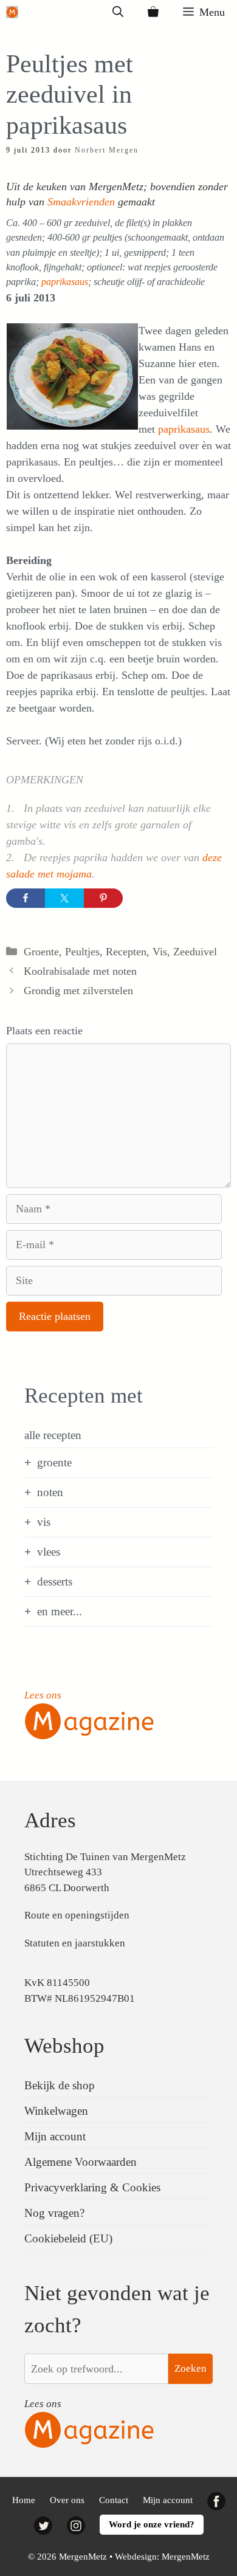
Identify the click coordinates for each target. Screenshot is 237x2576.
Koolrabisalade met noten (80, 971)
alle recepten (53, 1435)
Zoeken (191, 2368)
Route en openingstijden (77, 1915)
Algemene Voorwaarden (81, 2162)
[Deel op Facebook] (26, 898)
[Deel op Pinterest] (103, 898)
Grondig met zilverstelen (78, 991)
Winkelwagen (56, 2111)
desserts (55, 1582)
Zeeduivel (195, 952)
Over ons (67, 2500)
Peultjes (82, 952)
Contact (114, 2500)
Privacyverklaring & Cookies (92, 2187)
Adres (50, 1820)
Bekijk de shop (60, 2085)
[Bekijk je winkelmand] (153, 12)
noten (50, 1492)
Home (24, 2500)
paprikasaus (65, 282)
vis (44, 1522)
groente (54, 1462)
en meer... (60, 1611)
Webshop (64, 2046)
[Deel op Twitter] (64, 898)
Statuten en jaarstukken (75, 1943)
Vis (160, 952)
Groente (41, 952)
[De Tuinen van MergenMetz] (12, 12)
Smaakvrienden (81, 202)
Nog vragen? (54, 2213)
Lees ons (43, 1695)
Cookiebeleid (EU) (68, 2238)
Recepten (126, 952)
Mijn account (55, 2136)
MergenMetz (186, 2557)
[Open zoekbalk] (118, 12)
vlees (49, 1552)
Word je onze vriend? (152, 2524)
